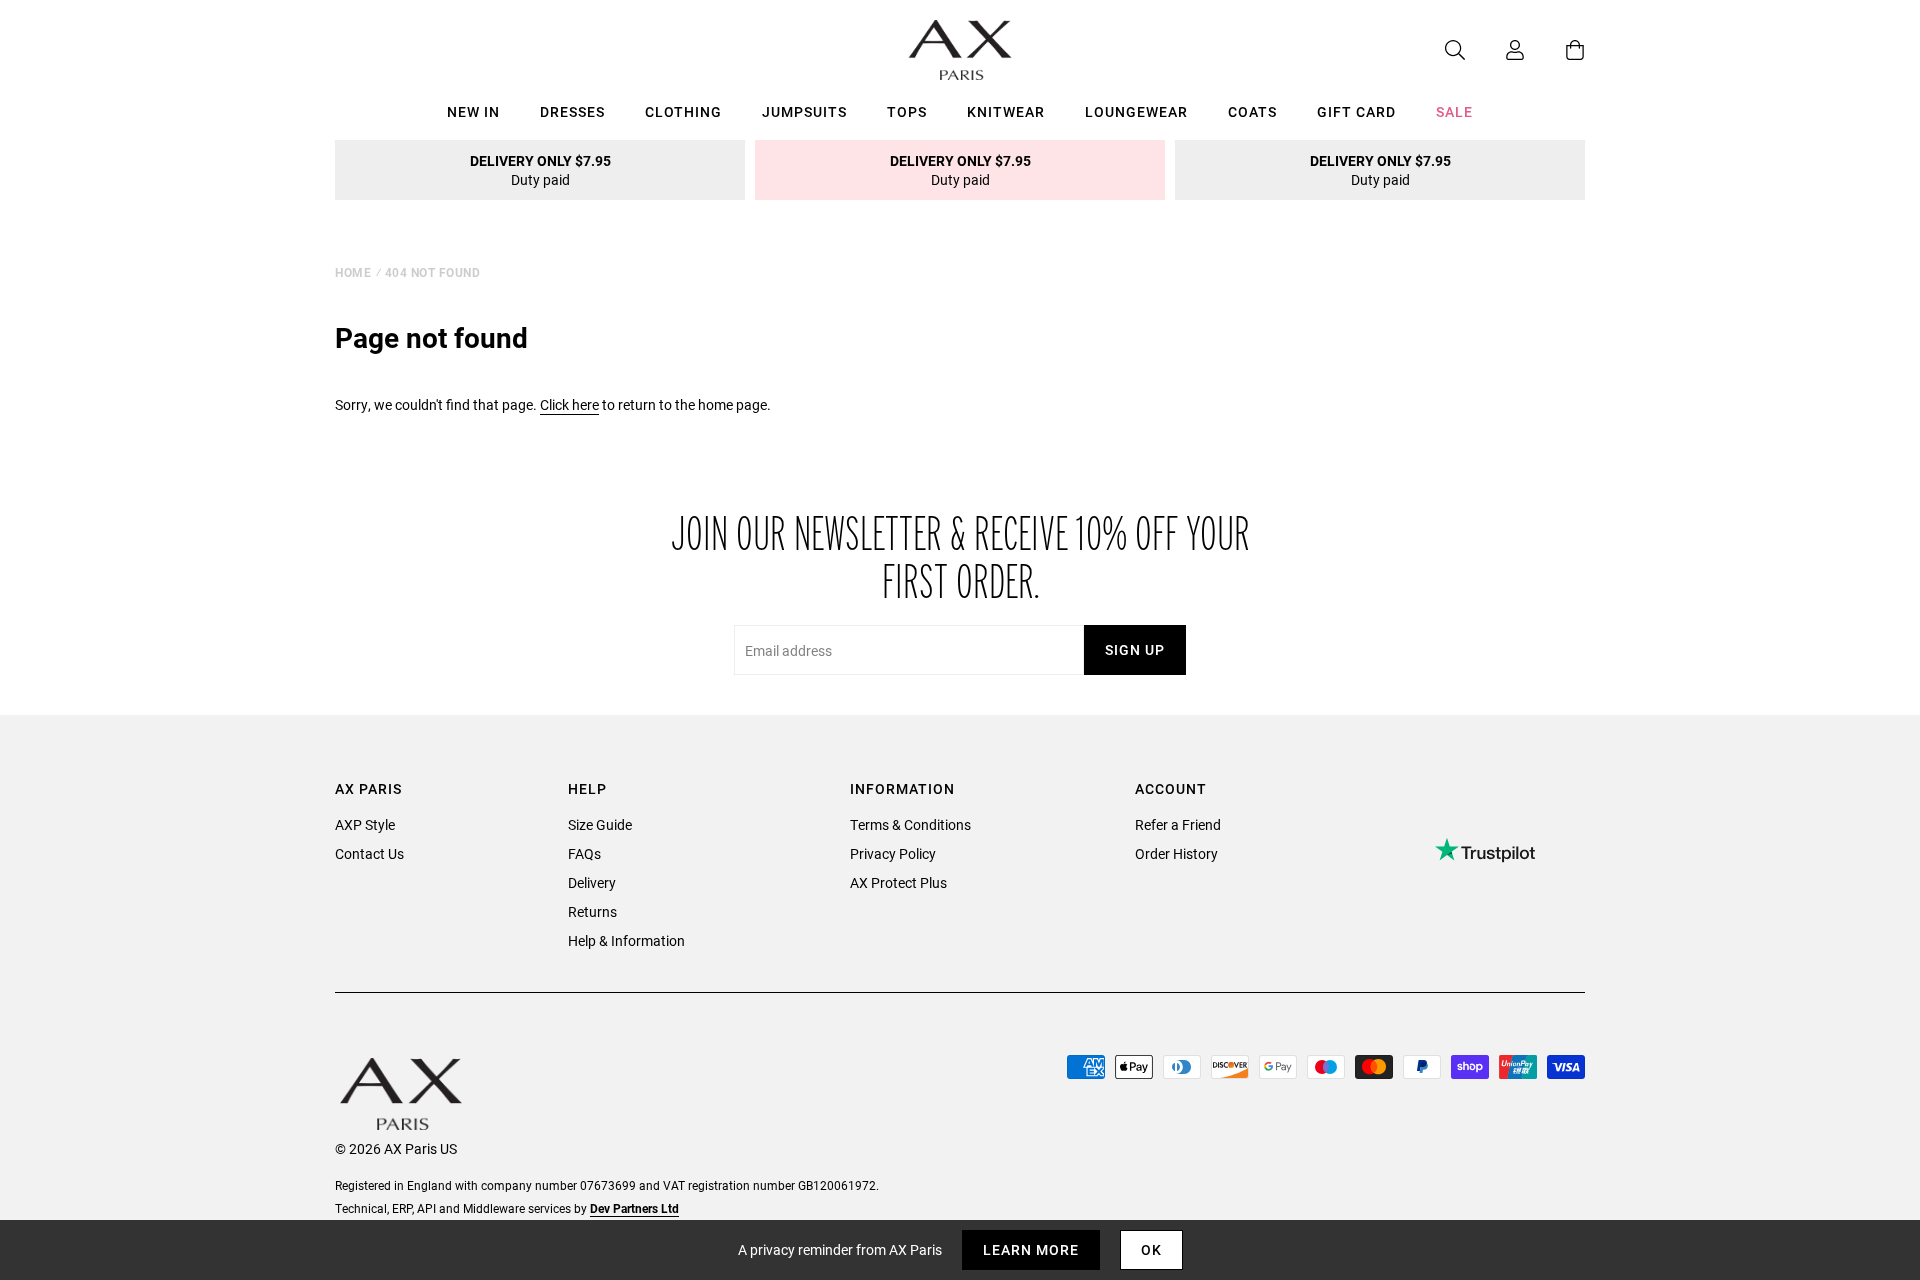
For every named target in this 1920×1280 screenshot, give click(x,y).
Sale (1454, 111)
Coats (1252, 111)
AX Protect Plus (898, 882)
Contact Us (369, 853)
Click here (569, 404)
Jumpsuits (804, 111)
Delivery (592, 882)
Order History (1176, 853)
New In (473, 111)
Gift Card (1356, 111)
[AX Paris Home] (960, 50)
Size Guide (600, 824)
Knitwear (1006, 111)
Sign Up (1135, 649)
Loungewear (1136, 111)
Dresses (572, 111)
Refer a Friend (1178, 824)
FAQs (584, 853)
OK (1151, 1249)
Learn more (1031, 1249)
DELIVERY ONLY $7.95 (540, 170)
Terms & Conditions (910, 824)
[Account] (1495, 50)
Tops (907, 111)
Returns (592, 911)
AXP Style (365, 824)
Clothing (683, 111)
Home (353, 272)
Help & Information (626, 940)
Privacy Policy (893, 853)
